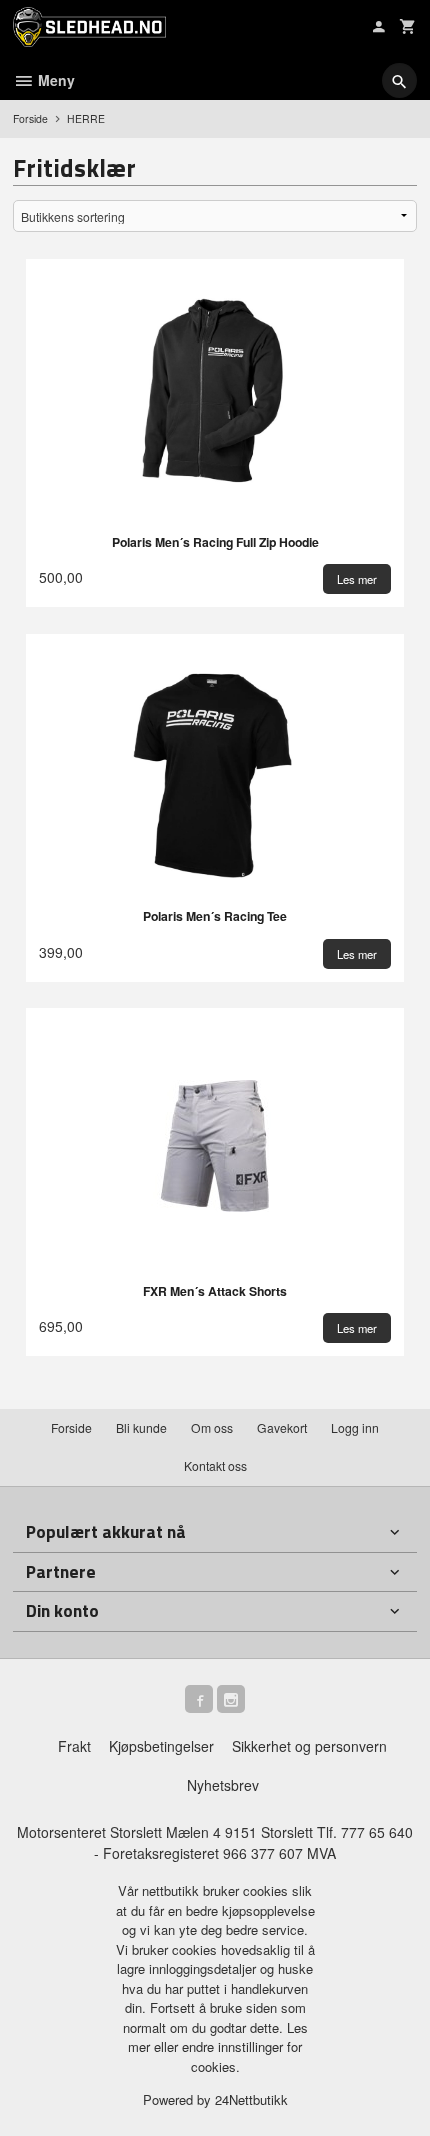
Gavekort (282, 1427)
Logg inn (355, 1427)
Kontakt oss (215, 1465)
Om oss (212, 1427)
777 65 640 (377, 1832)
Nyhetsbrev (223, 1785)
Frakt (74, 1746)
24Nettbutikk (251, 2099)
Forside (30, 118)
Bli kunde (141, 1427)
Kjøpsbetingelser (161, 1746)
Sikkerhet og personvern (309, 1746)
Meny (54, 80)
